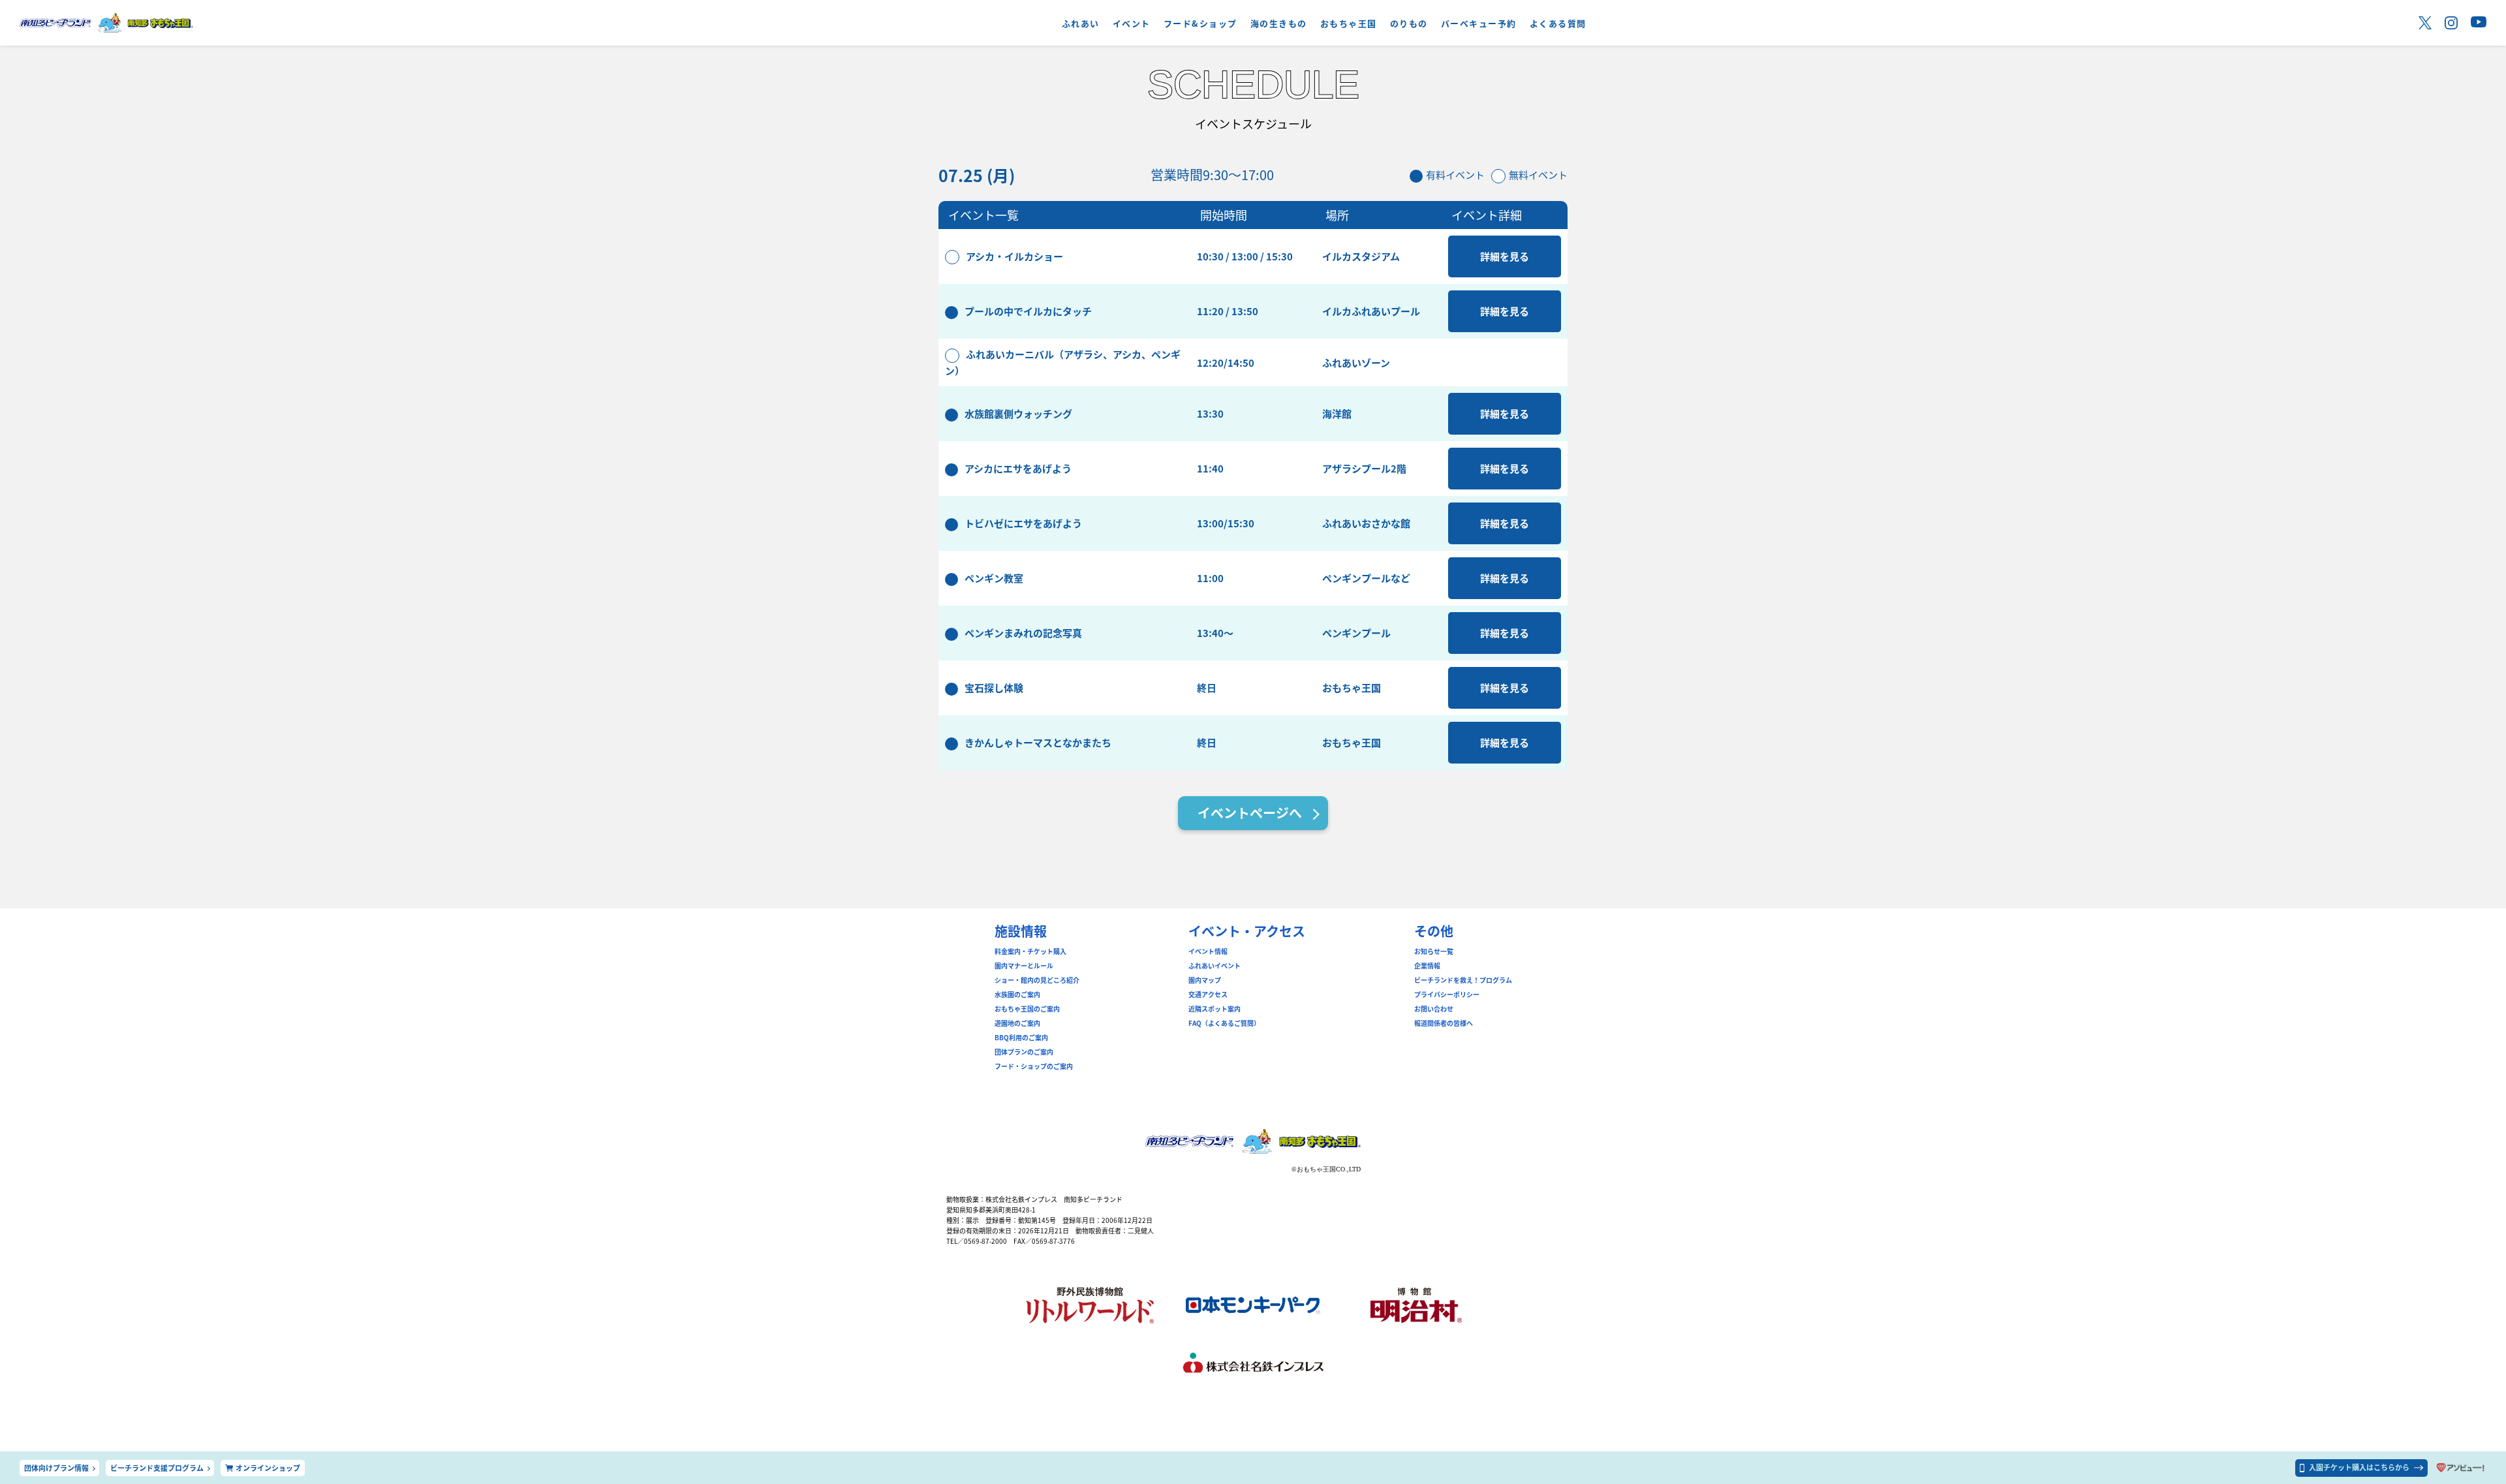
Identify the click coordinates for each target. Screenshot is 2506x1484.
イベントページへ (1250, 813)
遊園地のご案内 (1017, 1023)
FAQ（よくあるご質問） (1224, 1023)
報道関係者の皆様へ (1444, 1023)
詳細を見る (1505, 256)
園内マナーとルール (1024, 966)
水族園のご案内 (1017, 995)
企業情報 (1427, 966)
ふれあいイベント (1214, 966)
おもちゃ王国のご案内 (1027, 1009)
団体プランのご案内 (1024, 1052)
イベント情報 (1208, 951)
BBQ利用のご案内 (1021, 1038)
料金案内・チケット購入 (1030, 951)
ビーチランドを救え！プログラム (1463, 980)
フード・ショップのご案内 (1034, 1066)
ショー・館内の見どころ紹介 (1037, 980)
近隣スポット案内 (1214, 1009)
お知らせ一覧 (1434, 951)
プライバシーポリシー (1447, 995)
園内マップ (1205, 980)
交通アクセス (1208, 995)
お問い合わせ (1434, 1009)
